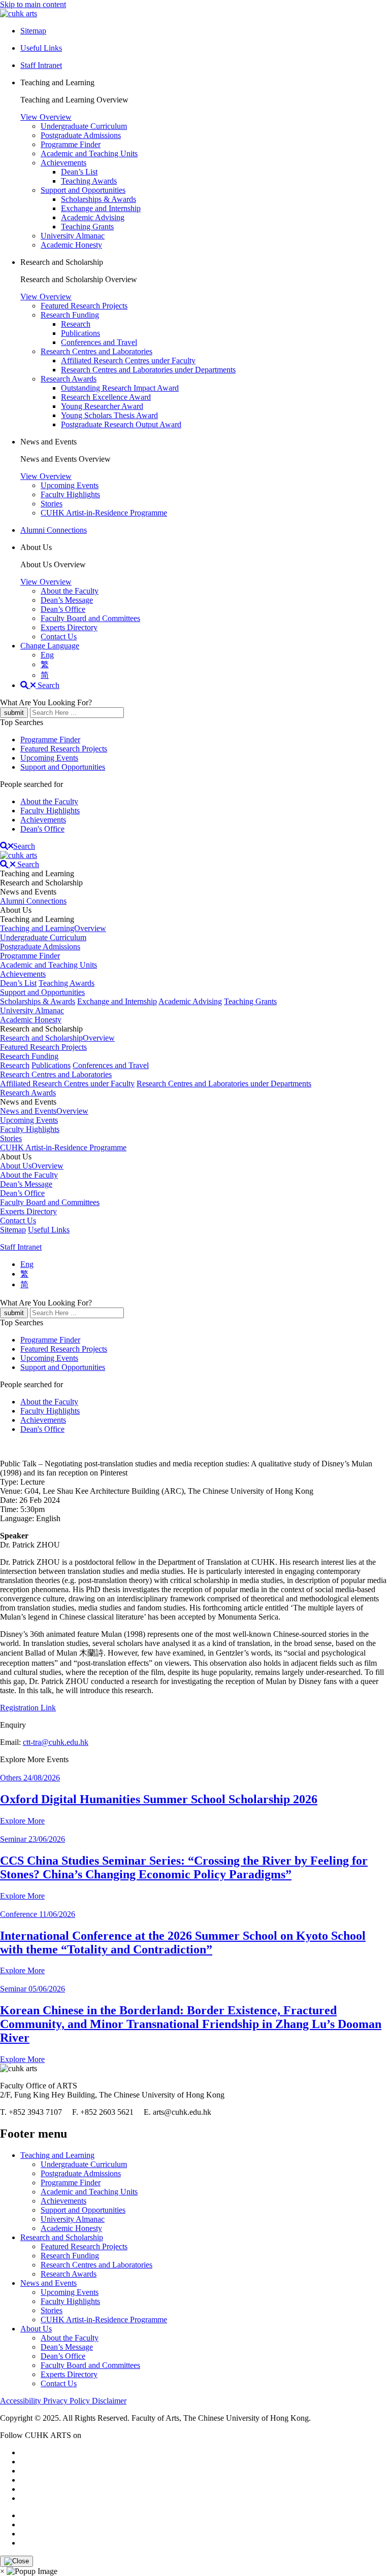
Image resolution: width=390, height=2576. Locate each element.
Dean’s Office (63, 609)
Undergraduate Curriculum (84, 126)
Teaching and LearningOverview (53, 928)
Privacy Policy (68, 2401)
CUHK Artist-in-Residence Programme (104, 513)
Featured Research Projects (84, 306)
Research (76, 324)
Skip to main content (33, 4)
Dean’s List (79, 172)
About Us (36, 2329)
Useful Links (49, 1230)
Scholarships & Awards (99, 199)
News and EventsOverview (44, 1111)
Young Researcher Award (102, 406)
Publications (80, 333)
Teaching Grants (87, 227)
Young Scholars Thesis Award (109, 415)
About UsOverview (32, 1166)
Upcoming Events (70, 485)
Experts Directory (69, 627)
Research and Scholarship (62, 2237)
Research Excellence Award (106, 397)
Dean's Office (42, 829)
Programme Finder (71, 144)
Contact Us (59, 637)
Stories (52, 504)
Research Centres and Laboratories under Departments (148, 370)
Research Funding (70, 315)
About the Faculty (70, 591)
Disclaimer (109, 2401)
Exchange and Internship (101, 208)
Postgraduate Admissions (81, 135)
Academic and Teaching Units (89, 153)
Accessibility (22, 2401)
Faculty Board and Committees (90, 618)
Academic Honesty (71, 245)
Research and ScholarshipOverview (57, 1038)
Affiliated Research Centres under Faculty (128, 360)
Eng (47, 655)
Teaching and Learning (57, 2155)
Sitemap (13, 1230)
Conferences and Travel (99, 342)
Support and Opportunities (83, 190)
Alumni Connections (54, 530)
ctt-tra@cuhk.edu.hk (56, 1742)
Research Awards (69, 379)
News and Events (48, 2283)
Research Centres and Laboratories (96, 351)
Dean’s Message (67, 600)
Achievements (63, 163)
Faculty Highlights (70, 494)
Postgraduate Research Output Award (121, 424)
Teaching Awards (89, 181)
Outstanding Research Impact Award (120, 388)
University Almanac (73, 236)
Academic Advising (93, 217)
